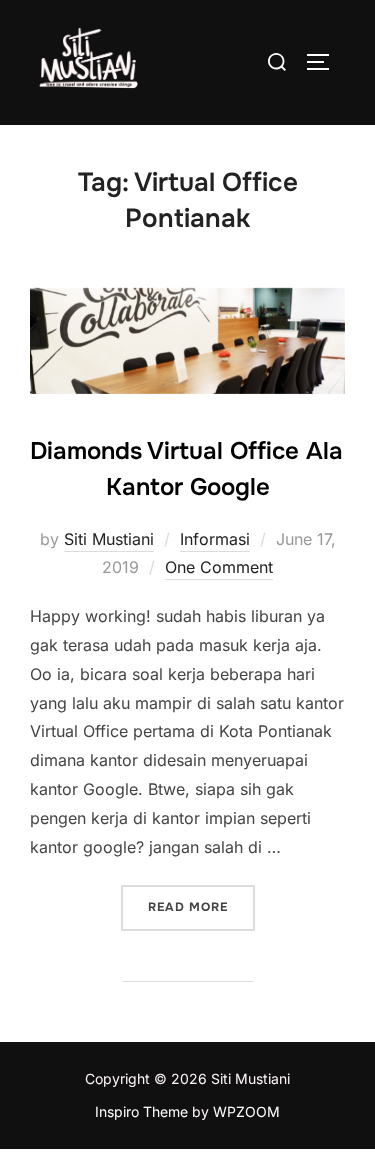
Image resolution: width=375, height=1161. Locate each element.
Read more (201, 906)
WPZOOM (246, 1111)
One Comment (219, 567)
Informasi (215, 539)
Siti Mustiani (109, 539)
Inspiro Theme (141, 1111)
